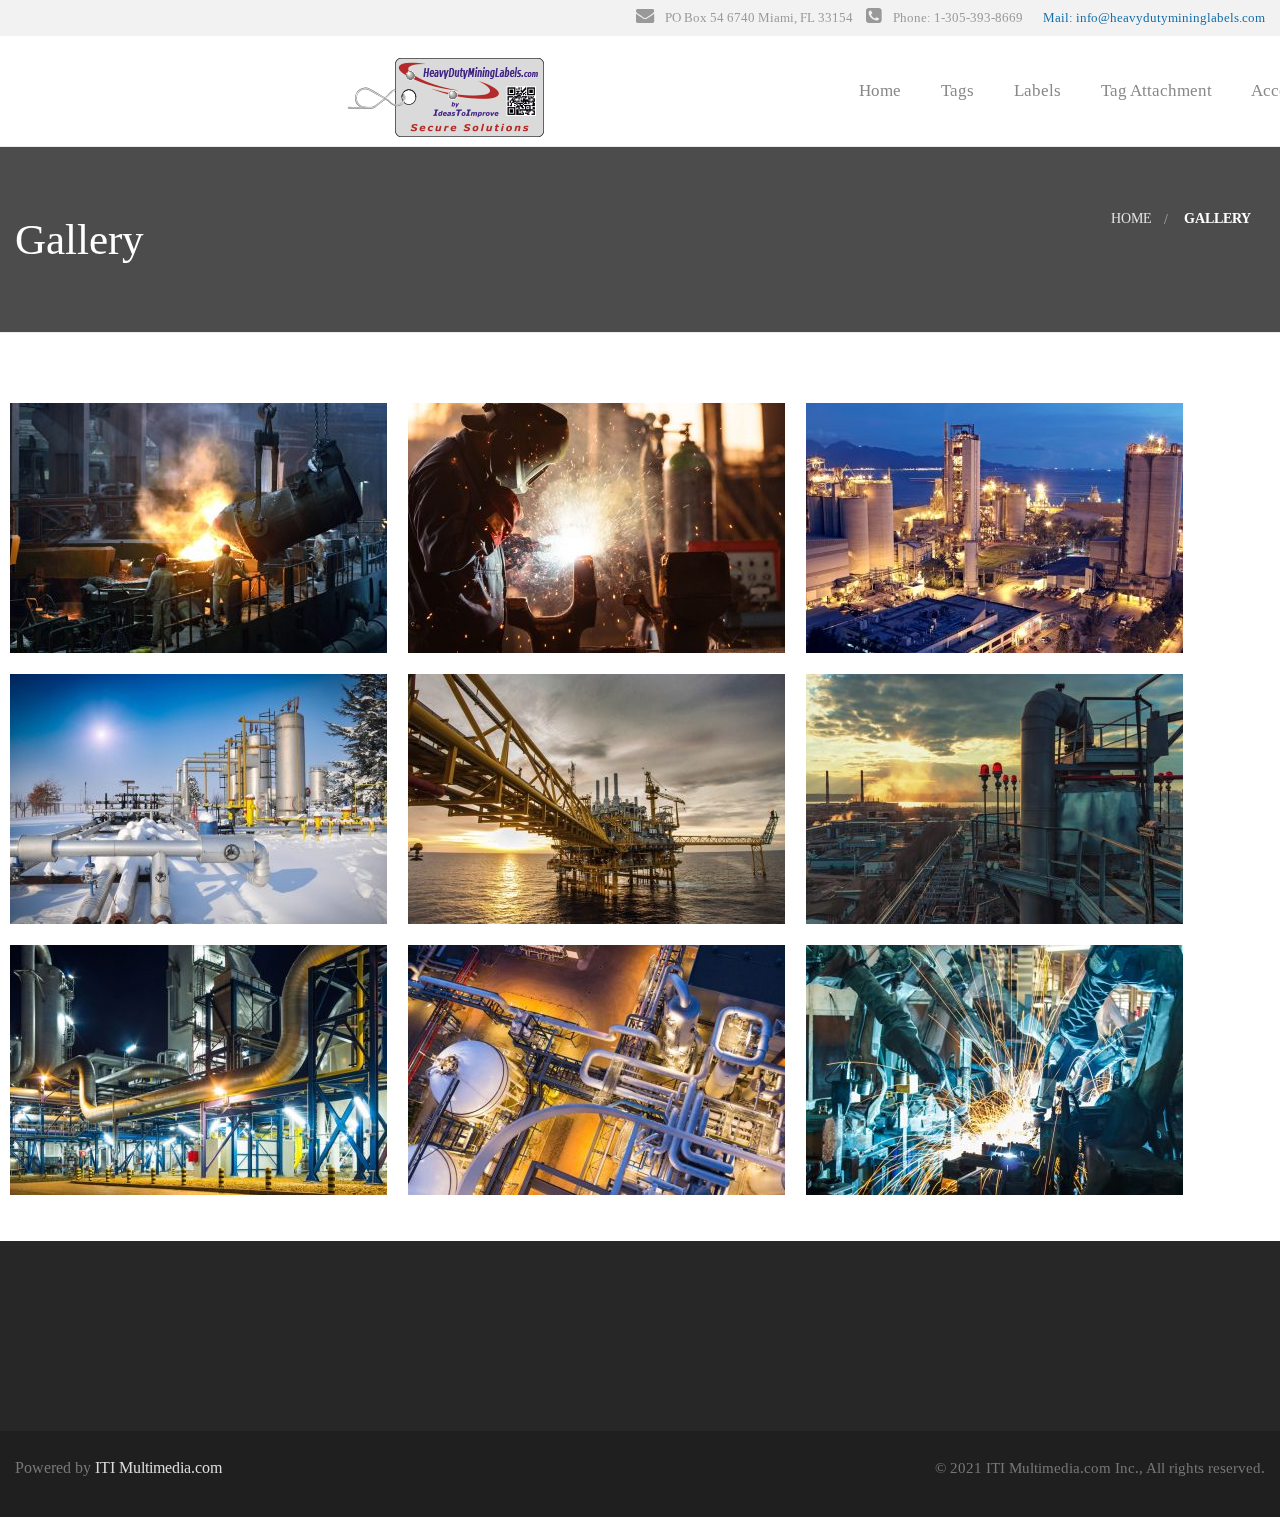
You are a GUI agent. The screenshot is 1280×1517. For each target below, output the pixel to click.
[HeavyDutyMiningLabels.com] (444, 86)
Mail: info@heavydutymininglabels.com (1154, 17)
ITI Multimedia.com (158, 1467)
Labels (1035, 90)
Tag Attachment (1154, 90)
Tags (955, 90)
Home (878, 90)
